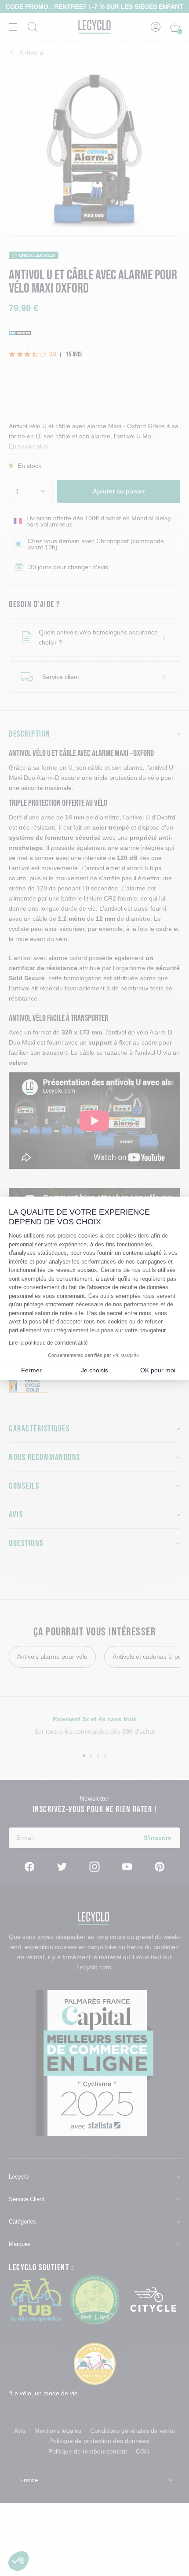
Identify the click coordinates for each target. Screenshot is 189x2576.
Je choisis (94, 1370)
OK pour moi (158, 1370)
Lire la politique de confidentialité (48, 1343)
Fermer (31, 1370)
